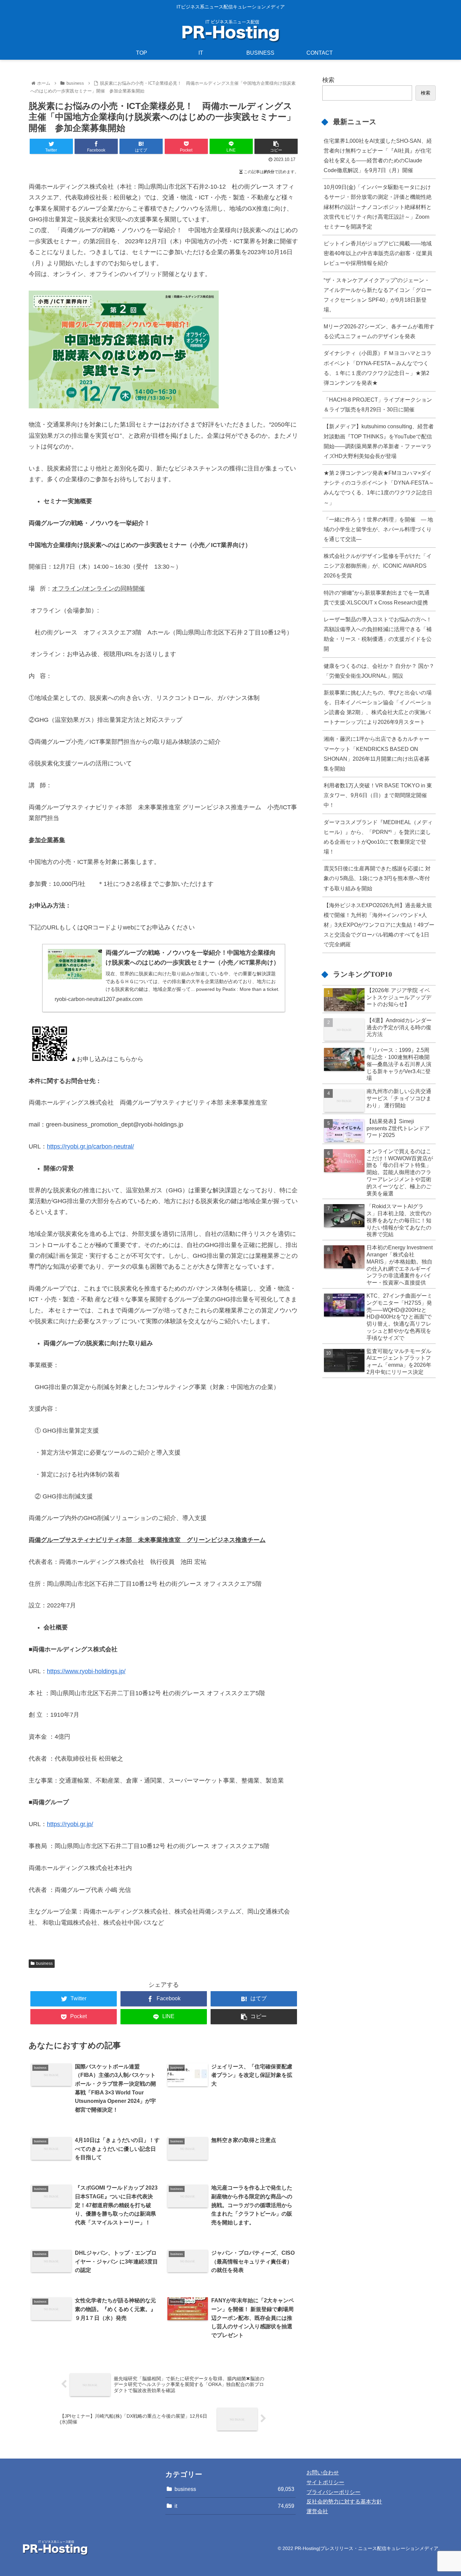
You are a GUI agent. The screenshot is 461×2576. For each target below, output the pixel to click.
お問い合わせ (323, 2473)
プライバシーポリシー (333, 2492)
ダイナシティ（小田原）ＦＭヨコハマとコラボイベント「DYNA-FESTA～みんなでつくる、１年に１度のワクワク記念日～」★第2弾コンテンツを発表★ (378, 368)
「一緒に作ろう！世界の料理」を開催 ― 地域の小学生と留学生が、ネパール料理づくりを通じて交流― (378, 529)
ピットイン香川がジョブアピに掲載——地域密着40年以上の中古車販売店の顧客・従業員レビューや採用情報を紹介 (378, 253)
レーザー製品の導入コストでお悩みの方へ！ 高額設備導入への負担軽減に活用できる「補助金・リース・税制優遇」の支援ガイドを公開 (378, 634)
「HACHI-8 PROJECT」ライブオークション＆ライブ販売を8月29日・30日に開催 (378, 404)
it (235, 2506)
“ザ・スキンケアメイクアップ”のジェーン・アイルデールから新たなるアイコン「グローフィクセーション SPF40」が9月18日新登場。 (378, 295)
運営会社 (317, 2511)
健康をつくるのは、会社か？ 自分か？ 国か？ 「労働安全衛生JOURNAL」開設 (379, 671)
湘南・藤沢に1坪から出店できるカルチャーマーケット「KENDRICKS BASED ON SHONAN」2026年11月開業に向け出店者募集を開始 (377, 753)
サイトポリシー (325, 2482)
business (44, 1963)
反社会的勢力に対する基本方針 (344, 2502)
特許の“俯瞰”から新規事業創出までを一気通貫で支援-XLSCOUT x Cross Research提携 (377, 598)
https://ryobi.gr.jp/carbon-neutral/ (90, 1146)
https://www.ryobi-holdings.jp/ (86, 1671)
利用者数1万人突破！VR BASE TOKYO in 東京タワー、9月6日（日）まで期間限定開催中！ (378, 795)
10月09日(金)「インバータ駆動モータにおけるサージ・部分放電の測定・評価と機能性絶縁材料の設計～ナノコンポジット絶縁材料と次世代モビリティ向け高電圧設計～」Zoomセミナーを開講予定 (378, 207)
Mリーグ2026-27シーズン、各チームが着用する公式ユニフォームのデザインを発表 (379, 331)
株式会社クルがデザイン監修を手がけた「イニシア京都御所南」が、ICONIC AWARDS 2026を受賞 (378, 566)
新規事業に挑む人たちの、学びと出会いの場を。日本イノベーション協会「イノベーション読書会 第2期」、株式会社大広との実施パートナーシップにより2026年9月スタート (378, 707)
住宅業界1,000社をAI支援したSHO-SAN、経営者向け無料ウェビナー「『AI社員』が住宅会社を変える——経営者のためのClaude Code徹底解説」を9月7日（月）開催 (378, 155)
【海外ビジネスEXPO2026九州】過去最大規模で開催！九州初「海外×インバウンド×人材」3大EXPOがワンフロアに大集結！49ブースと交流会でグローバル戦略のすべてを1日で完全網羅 (379, 925)
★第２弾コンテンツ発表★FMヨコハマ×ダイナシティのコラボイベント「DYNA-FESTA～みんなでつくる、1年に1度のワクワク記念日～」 (379, 487)
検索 (328, 80)
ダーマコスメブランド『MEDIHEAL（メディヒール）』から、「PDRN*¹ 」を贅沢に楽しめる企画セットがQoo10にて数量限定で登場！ (378, 837)
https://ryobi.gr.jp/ (70, 1824)
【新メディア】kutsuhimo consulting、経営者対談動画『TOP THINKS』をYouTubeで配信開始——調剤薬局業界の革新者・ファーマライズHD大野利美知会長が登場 (379, 441)
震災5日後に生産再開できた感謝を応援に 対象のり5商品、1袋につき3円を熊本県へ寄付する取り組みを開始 (377, 878)
